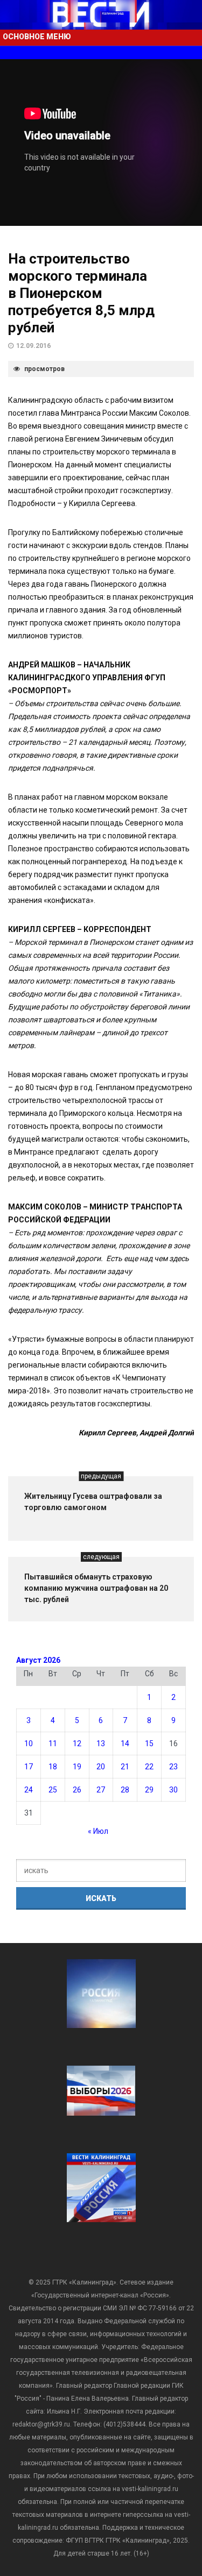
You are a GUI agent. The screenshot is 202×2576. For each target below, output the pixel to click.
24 (29, 1790)
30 (173, 1790)
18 (53, 1767)
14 (125, 1744)
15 (149, 1744)
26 (77, 1790)
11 (53, 1744)
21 (125, 1767)
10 (29, 1744)
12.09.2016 (33, 346)
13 (101, 1744)
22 (149, 1767)
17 (29, 1767)
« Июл (98, 1831)
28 (125, 1790)
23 (173, 1767)
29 (149, 1790)
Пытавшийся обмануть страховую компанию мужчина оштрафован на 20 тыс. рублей (96, 1588)
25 (53, 1790)
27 (101, 1790)
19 (77, 1767)
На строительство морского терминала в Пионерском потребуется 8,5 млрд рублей (81, 293)
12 (77, 1744)
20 (101, 1767)
